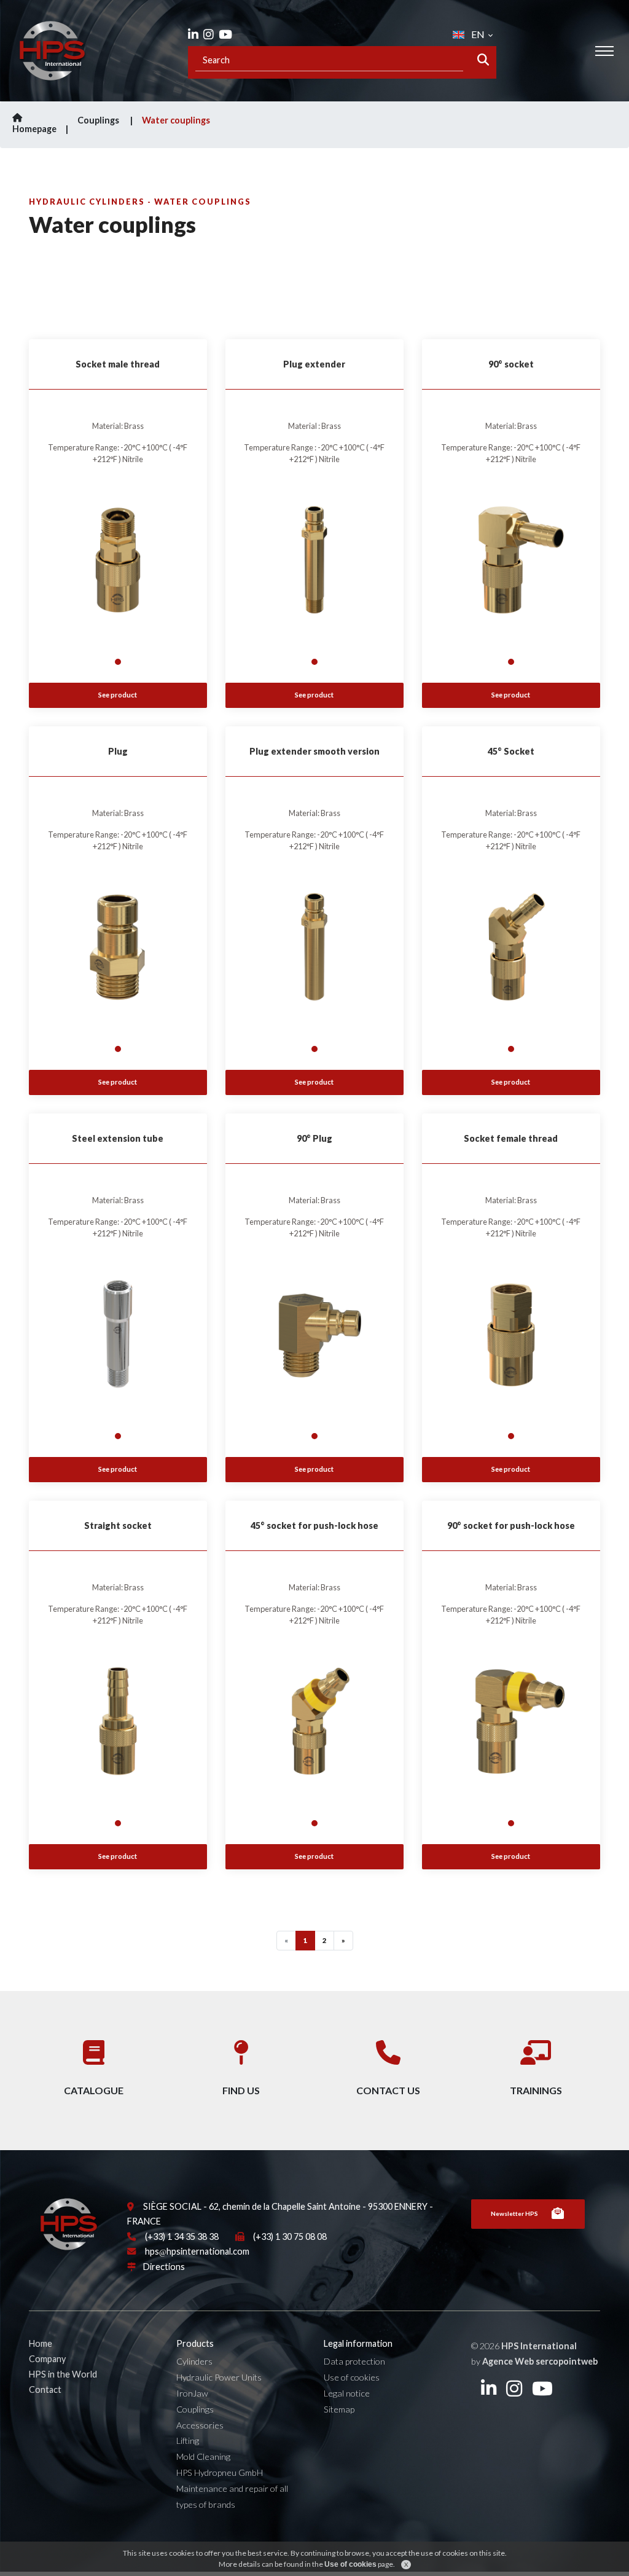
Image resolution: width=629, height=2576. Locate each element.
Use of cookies (352, 2377)
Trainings (536, 2090)
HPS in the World (63, 2374)
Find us (241, 2090)
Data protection (354, 2361)
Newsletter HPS (514, 2213)
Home (41, 2343)
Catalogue (94, 2090)
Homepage (34, 129)
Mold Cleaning (203, 2456)
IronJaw (192, 2393)
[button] (118, 662)
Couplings (99, 120)
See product (118, 695)
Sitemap (339, 2409)
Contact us (388, 2090)
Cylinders (194, 2361)
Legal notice (347, 2393)
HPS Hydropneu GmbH (220, 2472)
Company (47, 2359)
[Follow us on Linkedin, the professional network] (193, 34)
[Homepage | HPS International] (52, 51)
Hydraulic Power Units (219, 2377)
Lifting (188, 2441)
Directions (164, 2267)
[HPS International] (69, 2229)
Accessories (200, 2425)
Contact (45, 2389)
